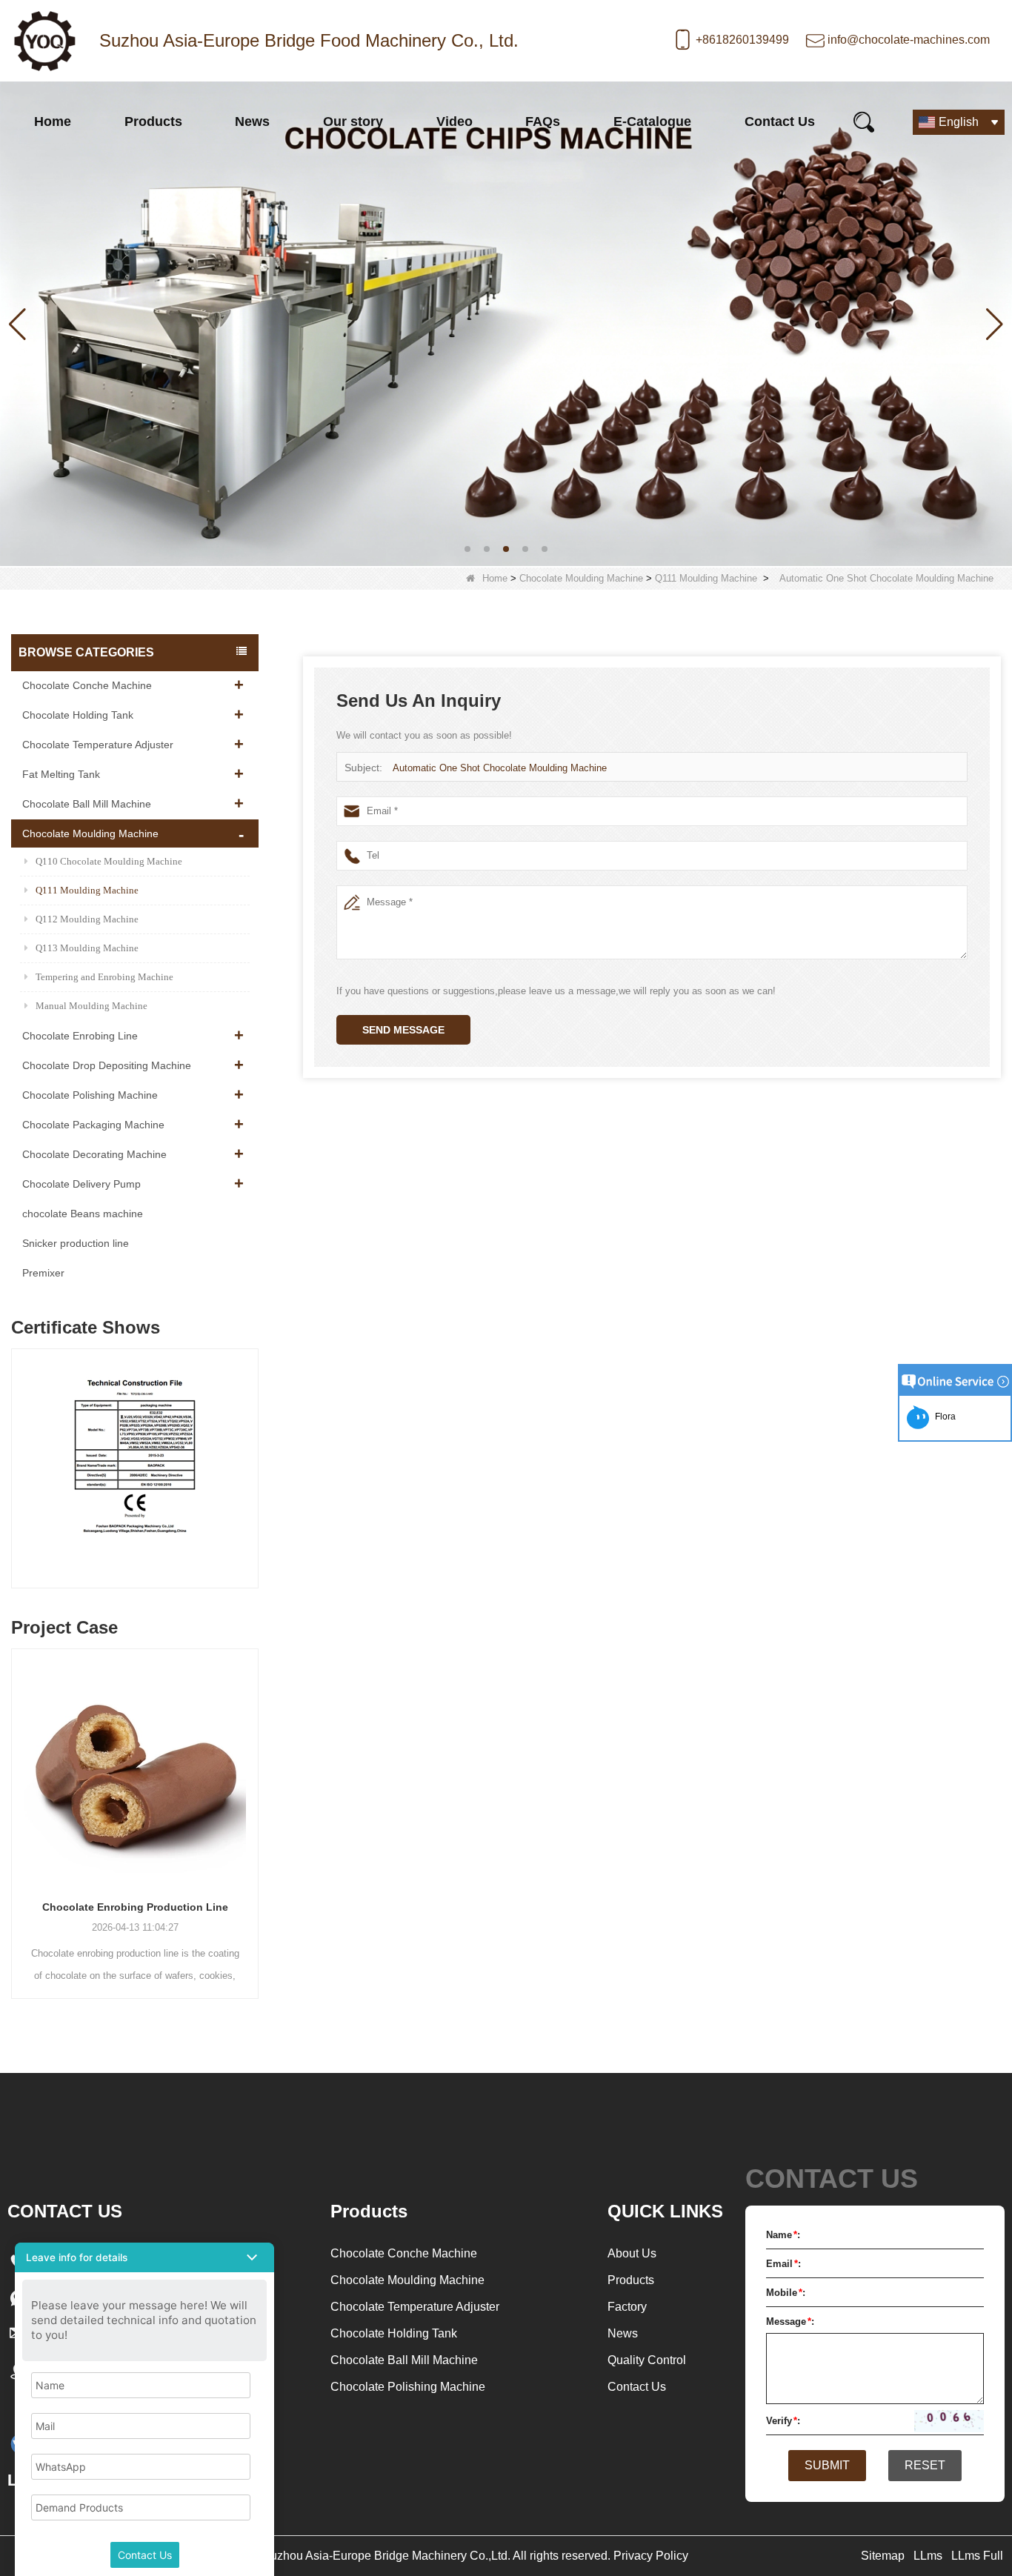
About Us (632, 2253)
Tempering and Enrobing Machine (104, 977)
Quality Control (647, 2360)
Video (455, 122)
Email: (783, 2264)
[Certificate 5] (135, 1472)
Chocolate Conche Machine (87, 685)
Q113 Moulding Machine (87, 948)
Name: (783, 2235)
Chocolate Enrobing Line (80, 1036)
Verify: (783, 2421)
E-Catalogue (652, 122)
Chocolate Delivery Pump (81, 1184)
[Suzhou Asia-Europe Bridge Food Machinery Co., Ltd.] (44, 41)
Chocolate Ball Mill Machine (87, 804)
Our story (353, 122)
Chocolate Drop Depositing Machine (107, 1065)
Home (53, 122)
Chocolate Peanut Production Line (135, 1907)
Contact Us (780, 122)
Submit (827, 2465)
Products (153, 122)
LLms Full (977, 2556)
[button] (467, 549)
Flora (943, 1417)
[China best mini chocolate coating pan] (506, 323)
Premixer (43, 1273)
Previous (17, 1454)
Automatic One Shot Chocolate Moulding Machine (500, 768)
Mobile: (786, 2293)
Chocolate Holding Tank (78, 715)
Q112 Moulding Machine (87, 919)
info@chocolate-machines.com (909, 40)
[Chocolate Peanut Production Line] (135, 1768)
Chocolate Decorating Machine (94, 1154)
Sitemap (883, 2556)
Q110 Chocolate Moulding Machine (109, 861)
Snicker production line (76, 1243)
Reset (925, 2465)
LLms (928, 2556)
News (252, 122)
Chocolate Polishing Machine (90, 1095)
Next (253, 1454)
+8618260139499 (742, 40)
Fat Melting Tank (61, 774)
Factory (627, 2307)
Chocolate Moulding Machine (581, 578)
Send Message (403, 1030)
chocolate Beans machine (83, 1214)
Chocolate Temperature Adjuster (98, 745)
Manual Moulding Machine (91, 1006)
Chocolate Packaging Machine (93, 1125)
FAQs (543, 122)
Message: (790, 2322)
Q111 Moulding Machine (706, 578)
